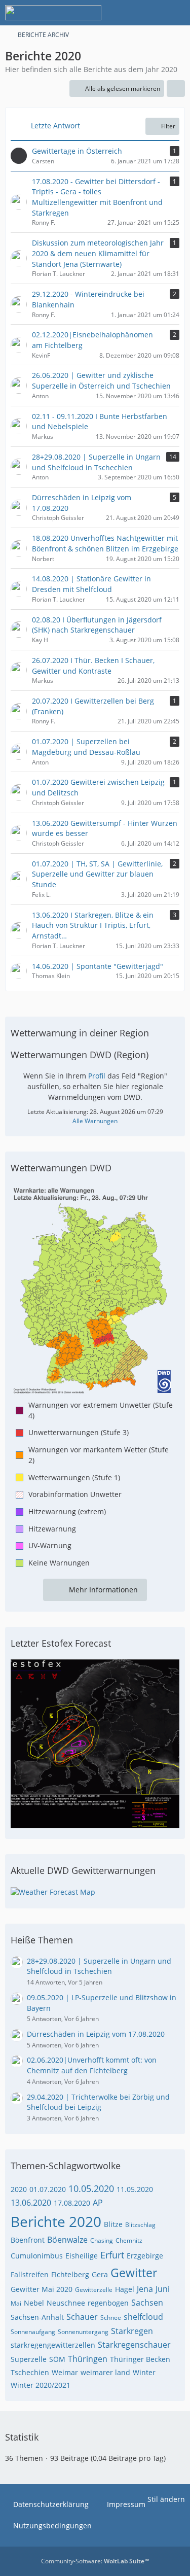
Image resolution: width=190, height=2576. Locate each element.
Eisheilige (82, 2256)
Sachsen (147, 2303)
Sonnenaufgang (33, 2332)
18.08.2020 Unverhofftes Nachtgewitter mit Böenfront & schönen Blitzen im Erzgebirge (105, 543)
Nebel (34, 2303)
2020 (19, 2189)
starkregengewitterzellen (53, 2345)
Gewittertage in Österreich (77, 151)
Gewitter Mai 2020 (42, 2289)
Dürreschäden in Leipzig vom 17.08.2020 (82, 503)
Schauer (82, 2317)
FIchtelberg (70, 2274)
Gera (100, 2274)
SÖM (57, 2359)
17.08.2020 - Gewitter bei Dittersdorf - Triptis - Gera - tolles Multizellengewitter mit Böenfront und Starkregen (97, 197)
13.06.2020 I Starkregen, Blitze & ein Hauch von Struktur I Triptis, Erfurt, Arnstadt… (93, 925)
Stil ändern (166, 2499)
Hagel (125, 2289)
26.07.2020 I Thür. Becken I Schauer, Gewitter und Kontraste (93, 666)
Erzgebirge (145, 2256)
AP (98, 2203)
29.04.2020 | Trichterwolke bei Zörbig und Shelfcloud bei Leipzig (98, 2102)
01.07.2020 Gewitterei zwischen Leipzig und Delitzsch (98, 787)
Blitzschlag (140, 2225)
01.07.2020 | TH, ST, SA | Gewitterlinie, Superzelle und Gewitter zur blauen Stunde (97, 874)
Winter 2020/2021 (41, 2385)
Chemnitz (129, 2240)
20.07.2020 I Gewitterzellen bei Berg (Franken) (93, 706)
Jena (145, 2289)
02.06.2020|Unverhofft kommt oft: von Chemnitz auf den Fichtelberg (92, 2065)
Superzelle (29, 2359)
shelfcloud (143, 2317)
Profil (97, 1076)
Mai (16, 2303)
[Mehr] (176, 89)
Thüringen (88, 2359)
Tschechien (30, 2372)
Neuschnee (66, 2303)
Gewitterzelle (94, 2290)
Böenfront (28, 2240)
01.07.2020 (48, 2189)
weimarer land (105, 2372)
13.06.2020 (31, 2203)
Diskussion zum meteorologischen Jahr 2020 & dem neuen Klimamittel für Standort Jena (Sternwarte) (98, 253)
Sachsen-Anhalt (37, 2317)
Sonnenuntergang (83, 2332)
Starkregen (132, 2331)
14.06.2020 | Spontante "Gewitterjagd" (98, 966)
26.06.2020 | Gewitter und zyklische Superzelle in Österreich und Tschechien (101, 380)
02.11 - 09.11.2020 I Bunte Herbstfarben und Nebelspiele (100, 422)
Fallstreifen (30, 2274)
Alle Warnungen (95, 1121)
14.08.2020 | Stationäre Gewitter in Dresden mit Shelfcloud (91, 584)
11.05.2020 (135, 2189)
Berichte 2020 (56, 2221)
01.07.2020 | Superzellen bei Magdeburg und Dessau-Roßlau (86, 747)
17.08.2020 (72, 2203)
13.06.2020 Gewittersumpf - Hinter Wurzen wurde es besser (105, 828)
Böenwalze (67, 2240)
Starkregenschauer (134, 2345)
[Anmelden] (151, 13)
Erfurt (112, 2255)
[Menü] (177, 13)
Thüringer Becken (140, 2359)
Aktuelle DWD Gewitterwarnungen (83, 1870)
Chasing (102, 2240)
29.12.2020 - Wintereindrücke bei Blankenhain (88, 299)
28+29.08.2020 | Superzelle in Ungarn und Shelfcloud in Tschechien (96, 462)
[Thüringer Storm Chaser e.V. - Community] (53, 13)
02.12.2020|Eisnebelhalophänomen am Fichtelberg (92, 340)
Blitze (113, 2224)
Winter (144, 2372)
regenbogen (108, 2303)
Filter (168, 126)
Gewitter (134, 2273)
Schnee (111, 2318)
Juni (163, 2289)
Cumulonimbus (37, 2256)
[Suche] (126, 13)
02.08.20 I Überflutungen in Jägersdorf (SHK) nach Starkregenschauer (97, 625)
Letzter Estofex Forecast (61, 1643)
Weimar (65, 2372)
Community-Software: (95, 2561)
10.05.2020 (91, 2188)
